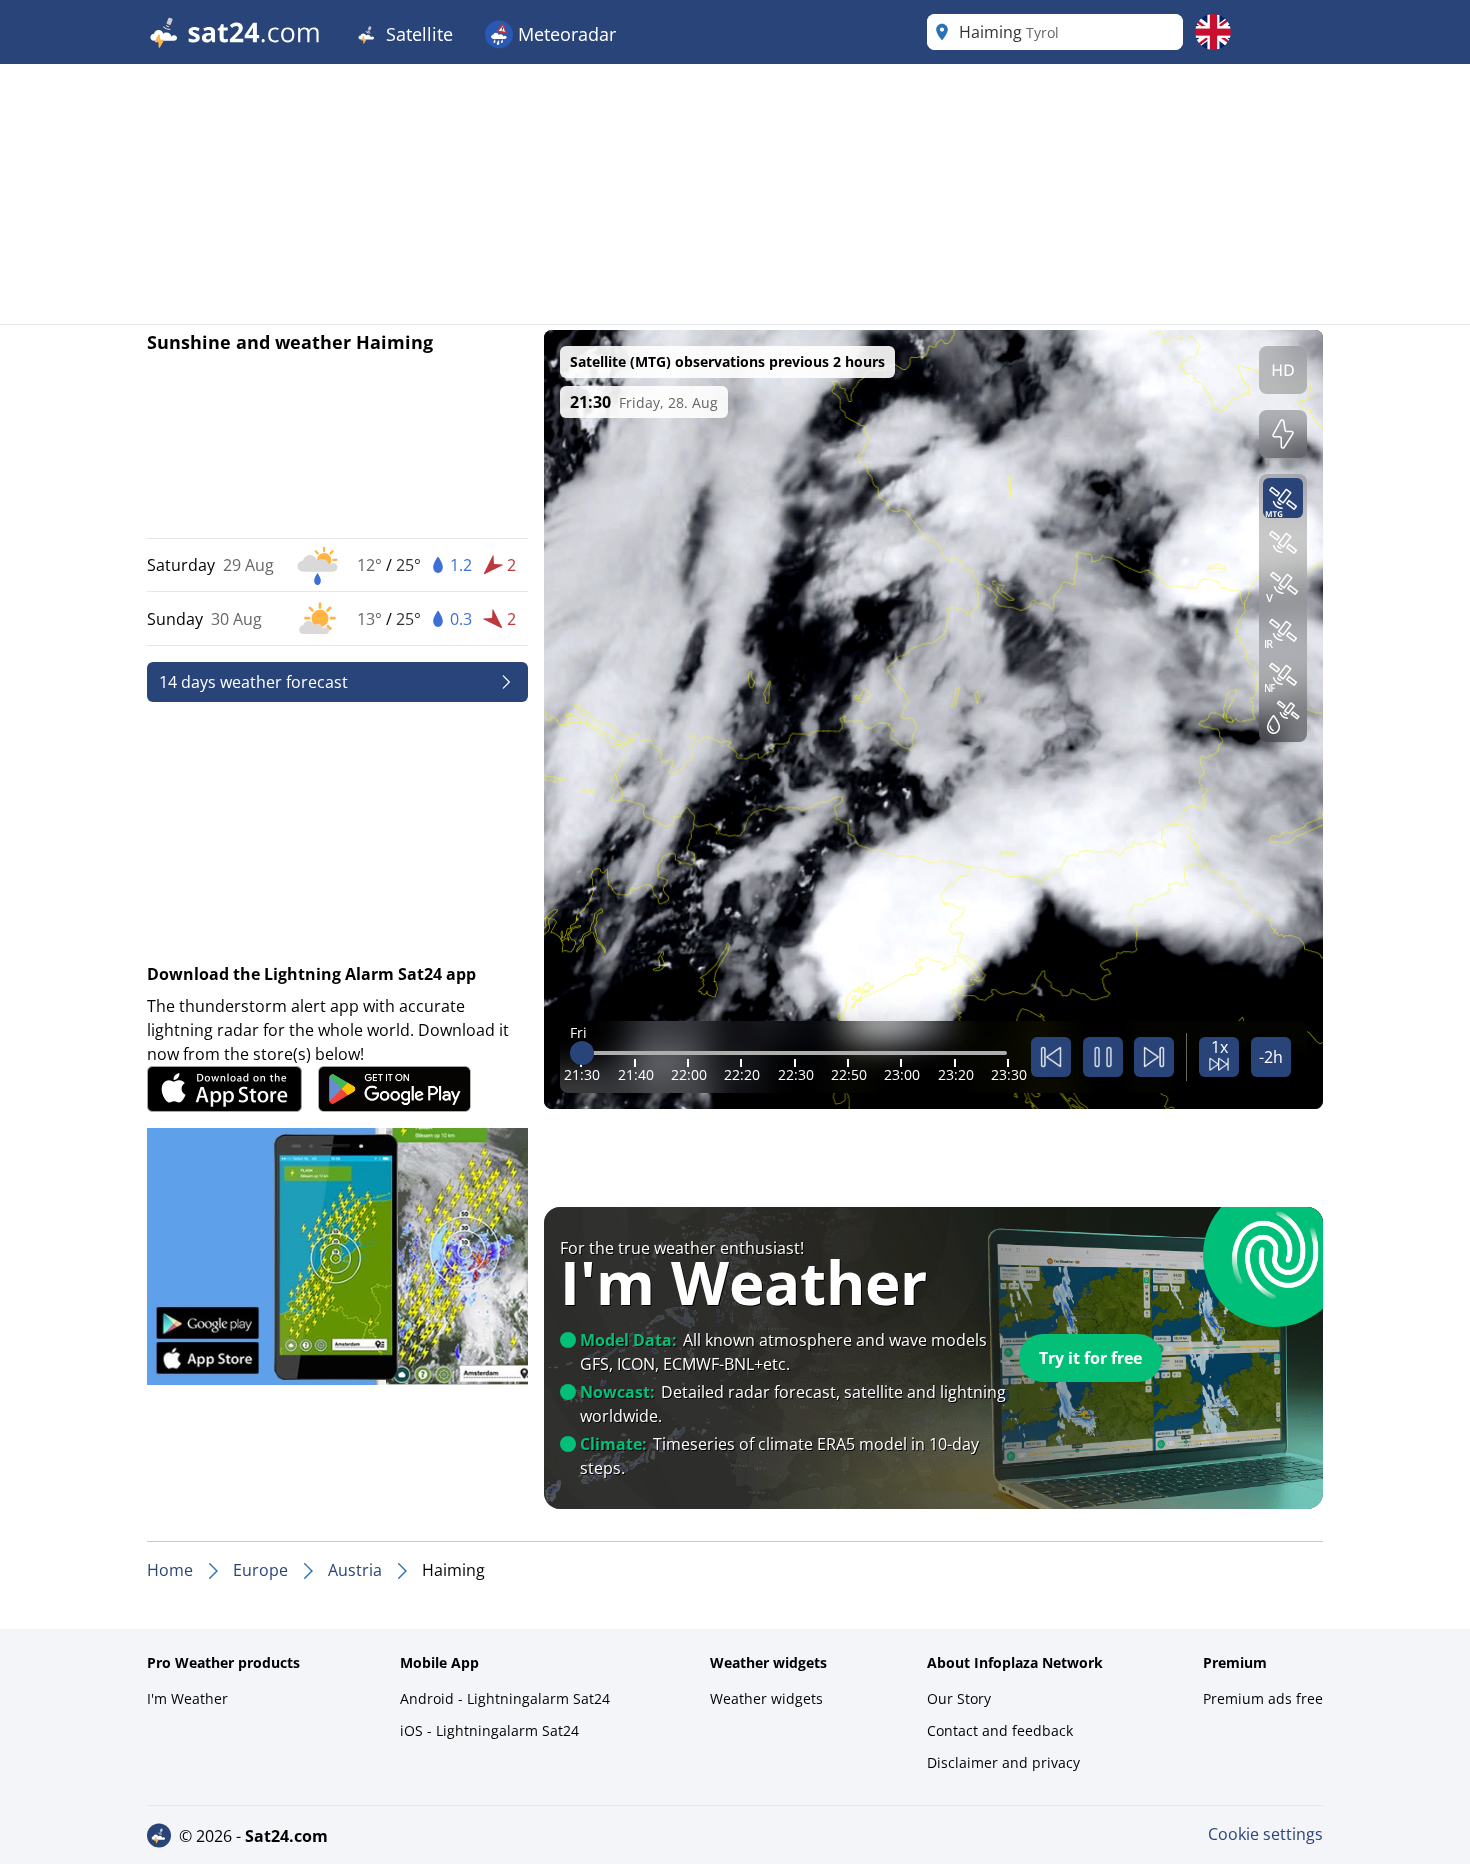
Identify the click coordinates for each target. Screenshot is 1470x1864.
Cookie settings (1265, 1834)
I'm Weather (187, 1698)
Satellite (417, 34)
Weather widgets (766, 1698)
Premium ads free (1263, 1698)
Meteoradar (564, 34)
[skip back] (1051, 1057)
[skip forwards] (1154, 1057)
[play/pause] (1103, 1057)
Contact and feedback (1000, 1730)
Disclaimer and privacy (1003, 1762)
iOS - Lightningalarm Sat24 (489, 1730)
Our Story (959, 1698)
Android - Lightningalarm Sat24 (505, 1698)
